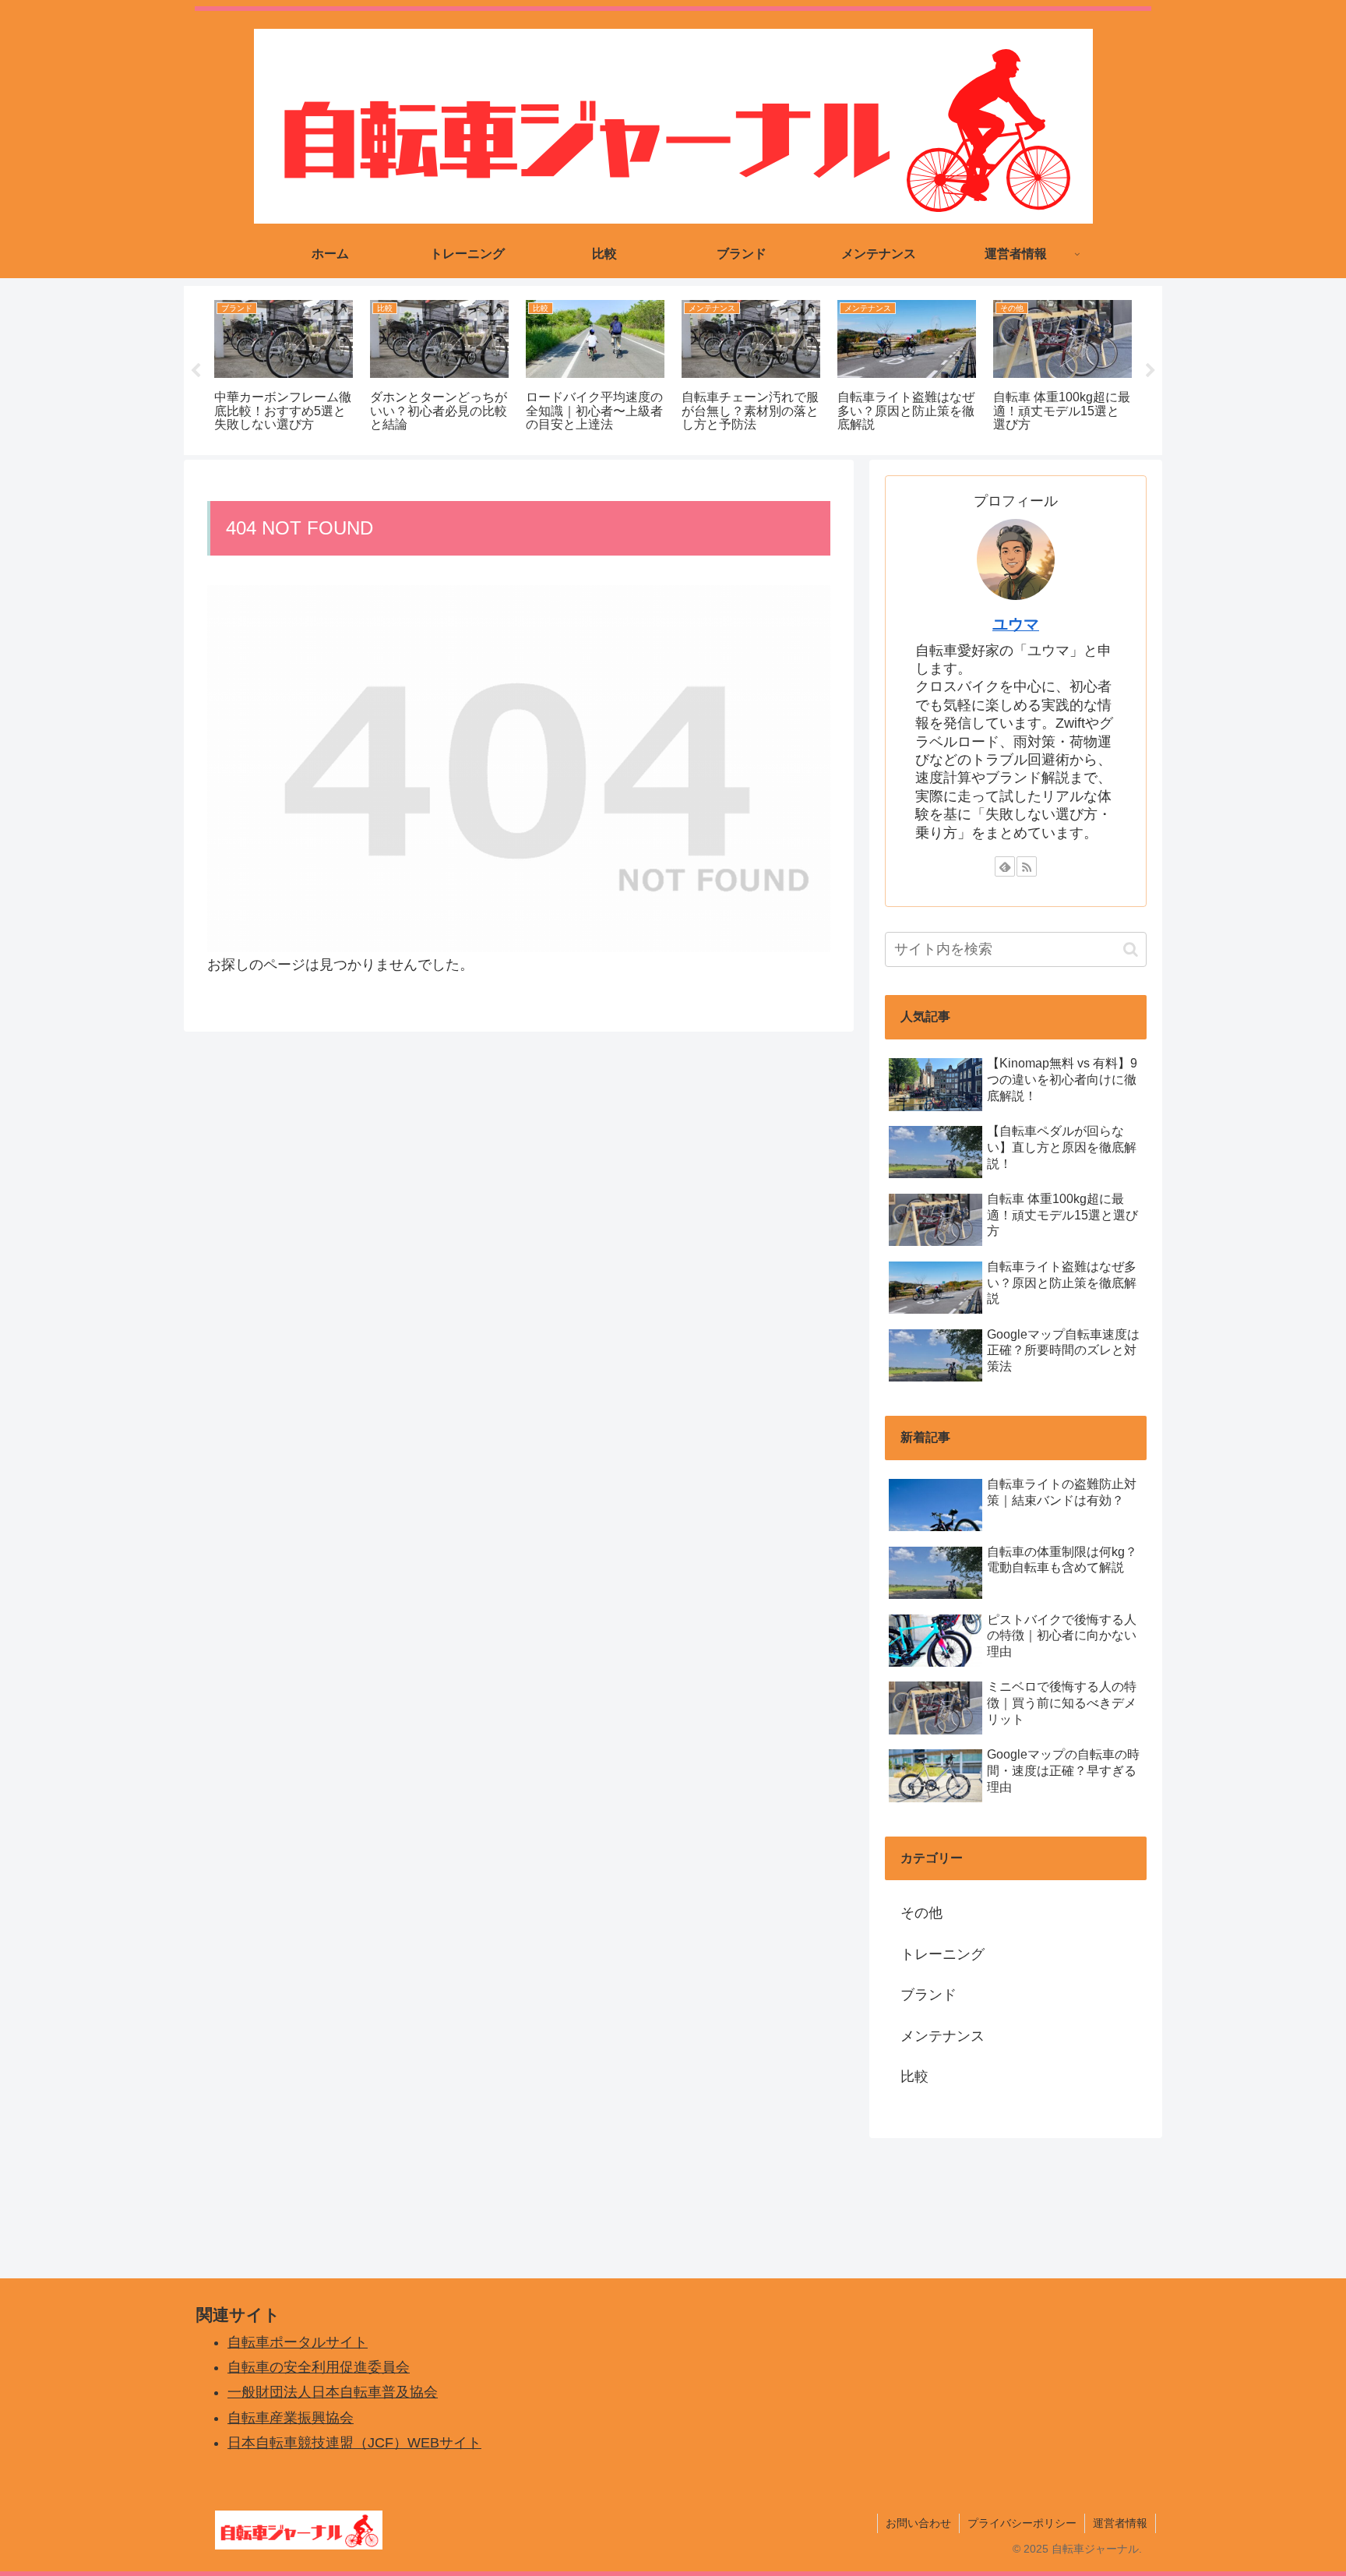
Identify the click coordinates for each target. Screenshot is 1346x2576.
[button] (1131, 949)
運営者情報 (1120, 2523)
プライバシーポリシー (1022, 2523)
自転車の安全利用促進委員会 (319, 2367)
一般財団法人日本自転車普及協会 (333, 2392)
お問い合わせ (918, 2523)
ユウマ (1016, 624)
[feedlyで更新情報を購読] (1005, 866)
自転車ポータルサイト (298, 2342)
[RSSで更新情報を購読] (1027, 866)
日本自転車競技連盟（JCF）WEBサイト (354, 2443)
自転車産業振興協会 (291, 2418)
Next (1150, 371)
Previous (196, 371)
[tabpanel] (284, 368)
